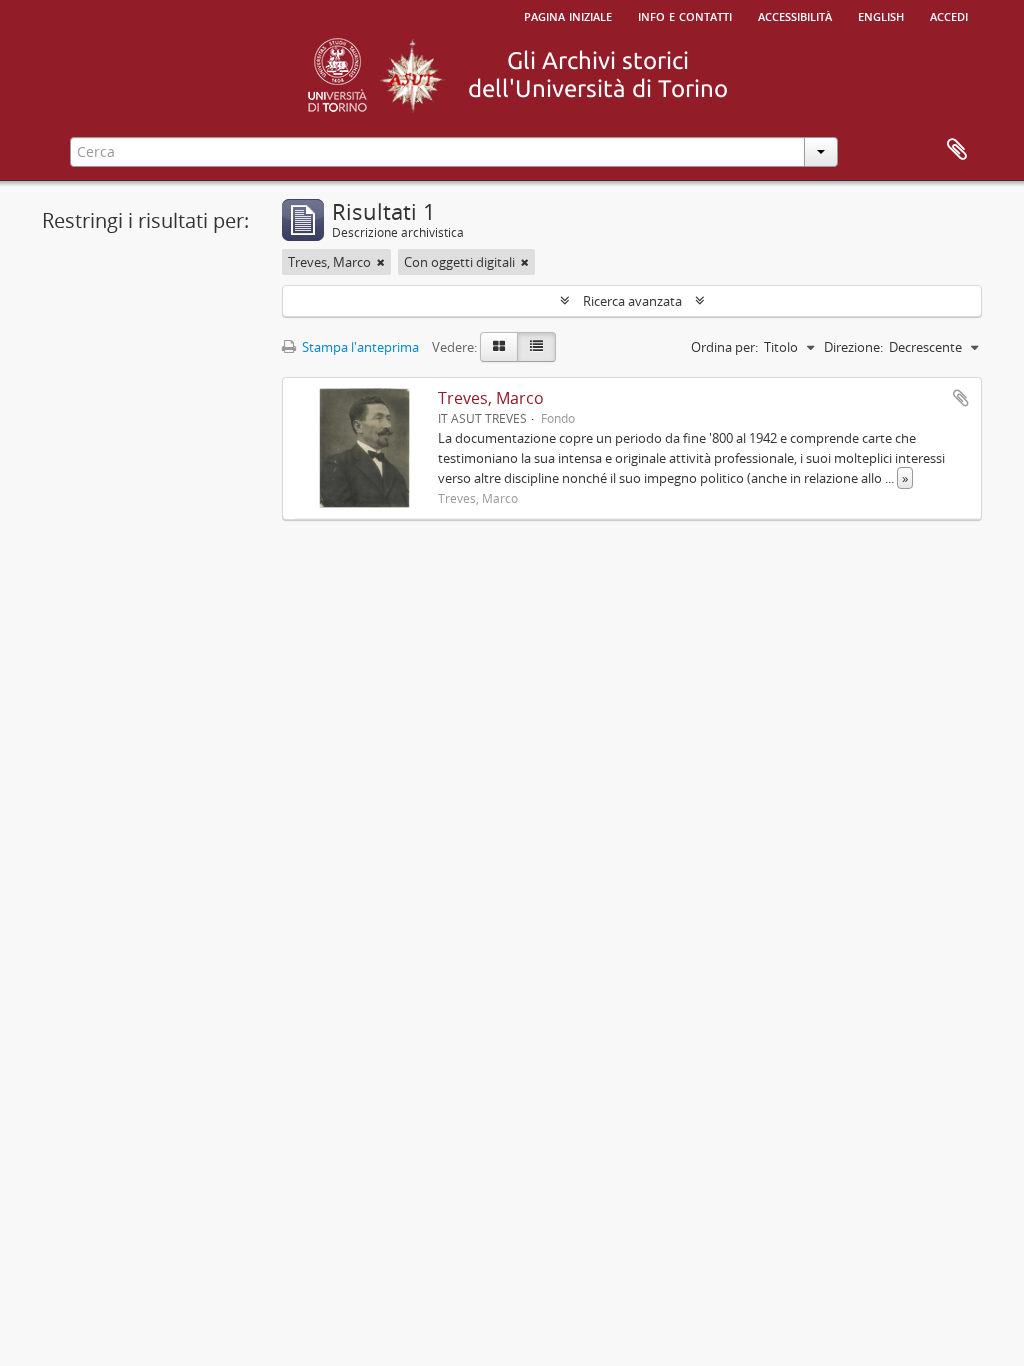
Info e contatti (685, 15)
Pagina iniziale (568, 15)
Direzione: (853, 347)
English (881, 15)
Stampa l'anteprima (359, 347)
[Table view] (536, 347)
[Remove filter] (381, 262)
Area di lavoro (957, 150)
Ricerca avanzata (632, 301)
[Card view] (499, 347)
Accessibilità (795, 15)
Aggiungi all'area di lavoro (961, 398)
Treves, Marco (491, 398)
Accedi (949, 15)
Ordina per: (724, 347)
